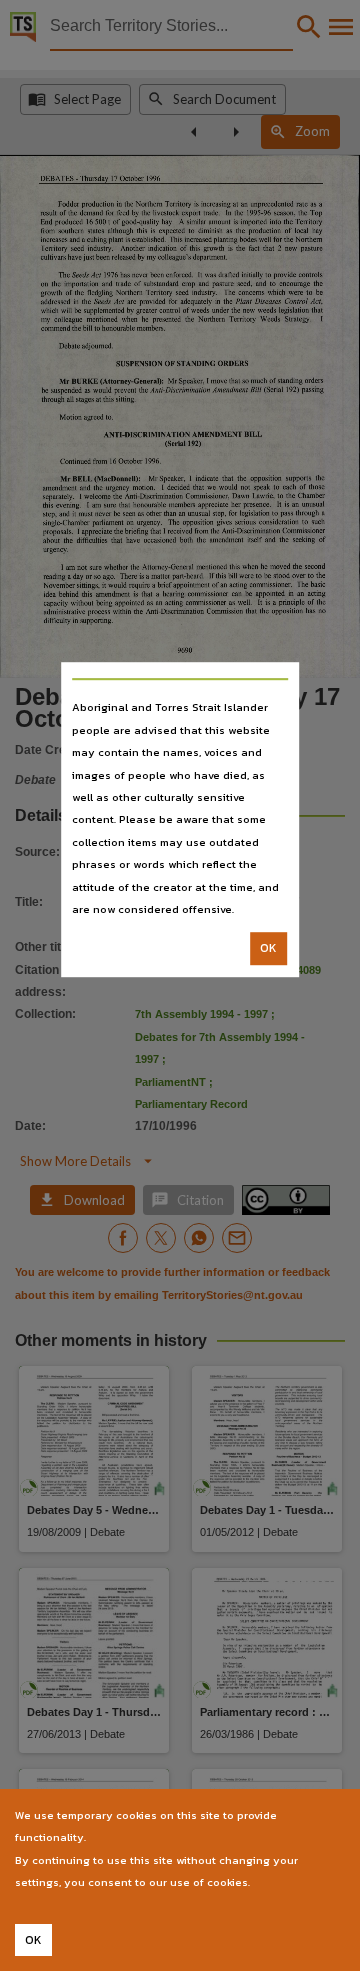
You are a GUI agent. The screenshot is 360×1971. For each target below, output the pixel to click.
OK (268, 949)
